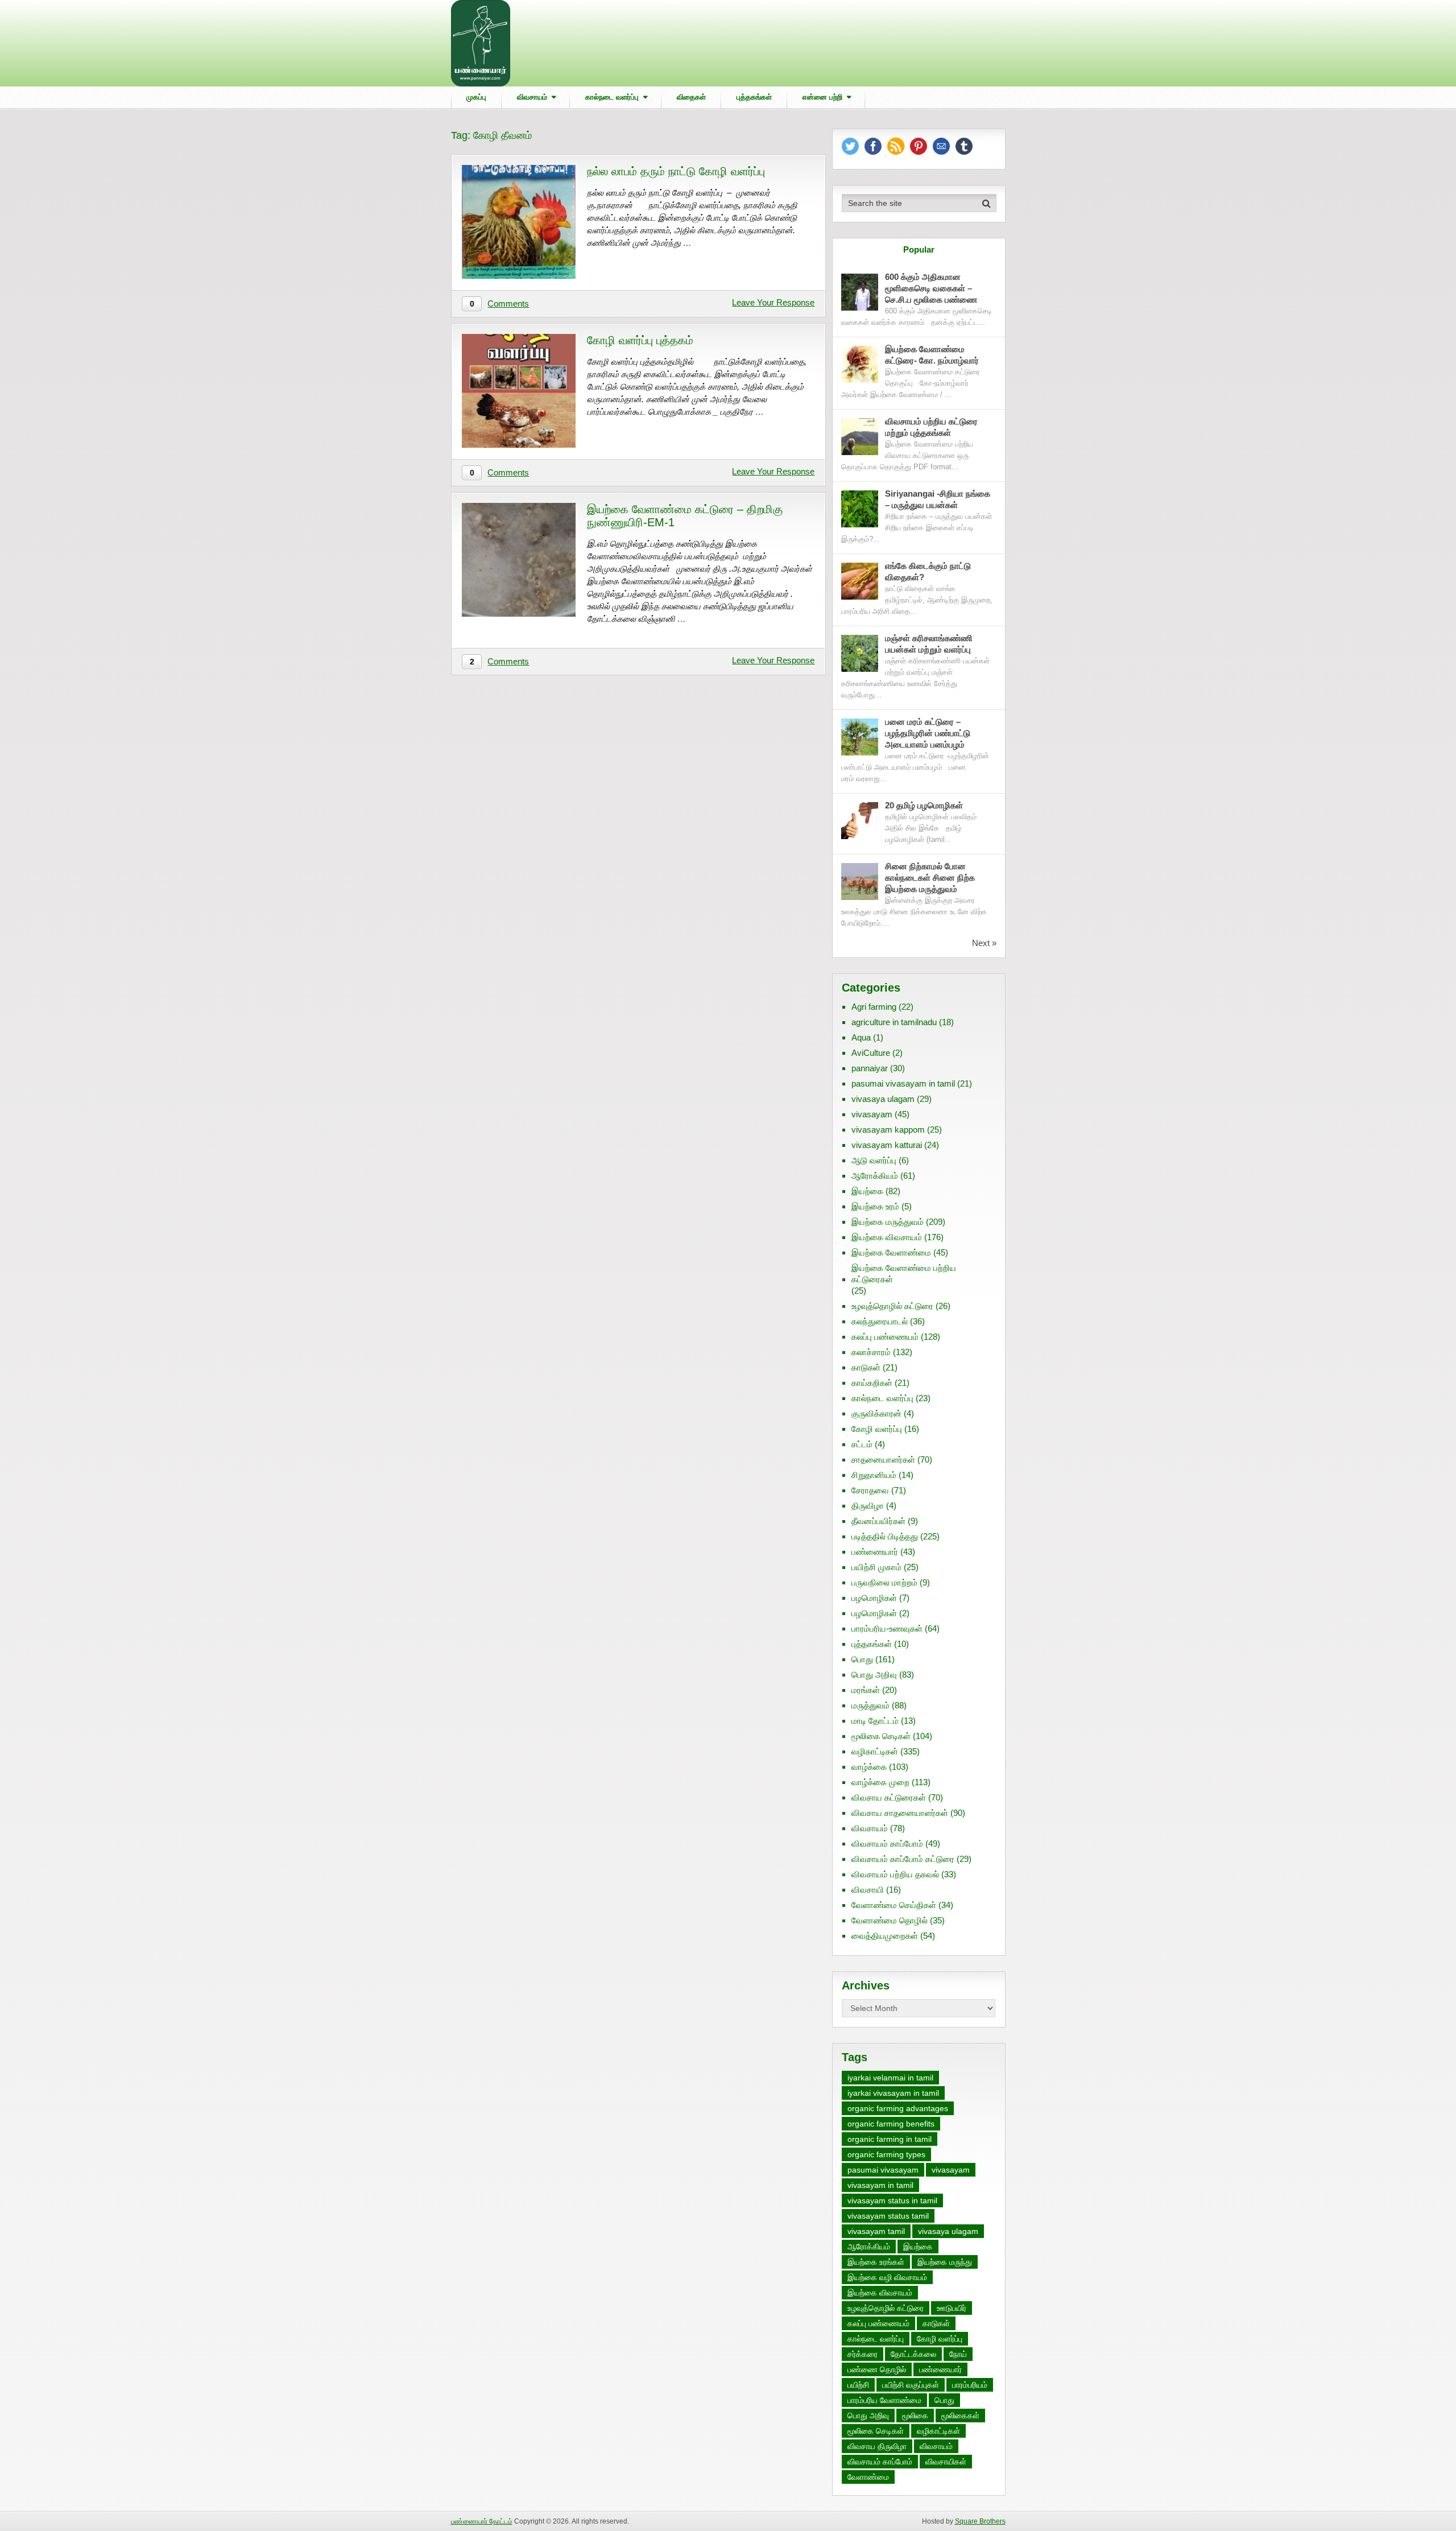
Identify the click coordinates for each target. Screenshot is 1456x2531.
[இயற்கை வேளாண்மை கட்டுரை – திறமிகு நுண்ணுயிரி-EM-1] (519, 560)
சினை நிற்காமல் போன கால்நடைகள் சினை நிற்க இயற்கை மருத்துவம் (930, 878)
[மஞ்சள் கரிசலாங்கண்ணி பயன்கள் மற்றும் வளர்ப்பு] (860, 653)
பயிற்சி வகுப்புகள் (911, 2385)
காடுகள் (866, 1367)
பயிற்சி (858, 2385)
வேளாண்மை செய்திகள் (894, 1905)
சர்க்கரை (863, 2354)
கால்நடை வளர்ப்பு (612, 97)
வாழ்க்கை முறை (880, 1782)
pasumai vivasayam (883, 2170)
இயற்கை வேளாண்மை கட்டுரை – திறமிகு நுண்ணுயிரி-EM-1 (685, 516)
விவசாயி (868, 1890)
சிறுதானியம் (874, 1475)
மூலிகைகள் (960, 2416)
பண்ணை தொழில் (877, 2369)
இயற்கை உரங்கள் (876, 2262)
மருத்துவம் (870, 1705)
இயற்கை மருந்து (945, 2262)
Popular (919, 249)
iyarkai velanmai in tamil (890, 2078)
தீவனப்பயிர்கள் (878, 1521)
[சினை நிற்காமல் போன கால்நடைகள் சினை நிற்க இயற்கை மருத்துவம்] (860, 881)
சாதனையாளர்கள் (883, 1459)
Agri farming (874, 1007)
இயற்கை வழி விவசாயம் (887, 2277)
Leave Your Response (773, 302)
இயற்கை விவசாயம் (887, 1237)
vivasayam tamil (876, 2231)
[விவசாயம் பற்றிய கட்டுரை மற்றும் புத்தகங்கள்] (860, 437)
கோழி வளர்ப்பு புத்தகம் (640, 340)
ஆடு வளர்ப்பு (874, 1160)
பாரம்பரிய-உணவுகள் (887, 1628)
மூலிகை (915, 2416)
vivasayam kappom (888, 1130)
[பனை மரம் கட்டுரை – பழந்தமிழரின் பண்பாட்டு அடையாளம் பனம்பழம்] (860, 737)
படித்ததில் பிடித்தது (885, 1536)
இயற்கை (867, 1191)
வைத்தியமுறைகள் (885, 1936)
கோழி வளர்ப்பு (877, 1429)
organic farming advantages (898, 2108)
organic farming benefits (891, 2124)
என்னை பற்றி (822, 97)
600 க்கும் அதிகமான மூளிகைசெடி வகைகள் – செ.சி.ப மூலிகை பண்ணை (931, 288)
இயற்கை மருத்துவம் (888, 1222)
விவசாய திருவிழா (877, 2446)
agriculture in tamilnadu (894, 1022)
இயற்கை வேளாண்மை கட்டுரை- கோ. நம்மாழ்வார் (932, 355)
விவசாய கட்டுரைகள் (889, 1797)
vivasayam (872, 1114)
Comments (508, 304)
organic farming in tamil (890, 2139)
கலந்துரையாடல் (880, 1321)
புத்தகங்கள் (754, 97)
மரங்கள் (866, 1690)
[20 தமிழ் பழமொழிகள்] (860, 821)
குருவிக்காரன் (876, 1413)
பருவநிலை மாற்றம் (884, 1582)
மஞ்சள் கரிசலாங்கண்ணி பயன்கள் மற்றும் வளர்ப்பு (929, 644)
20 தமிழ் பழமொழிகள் (924, 805)
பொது (862, 1659)
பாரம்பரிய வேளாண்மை (884, 2400)
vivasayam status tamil (888, 2216)
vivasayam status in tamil (892, 2200)
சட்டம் (862, 1444)
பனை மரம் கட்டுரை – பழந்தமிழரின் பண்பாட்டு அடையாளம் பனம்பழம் (928, 733)
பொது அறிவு (874, 1675)
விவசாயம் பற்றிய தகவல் (895, 1874)
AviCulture (871, 1053)
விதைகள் (691, 97)
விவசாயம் (532, 97)
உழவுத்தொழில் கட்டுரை (892, 1306)
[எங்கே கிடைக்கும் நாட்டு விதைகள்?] (860, 581)
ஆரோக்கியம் (875, 1176)
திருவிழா (868, 1506)
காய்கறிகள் (872, 1383)
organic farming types (886, 2154)
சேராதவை (870, 1490)
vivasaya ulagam (883, 1099)
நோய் (958, 2354)
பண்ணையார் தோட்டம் (482, 2521)
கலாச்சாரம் (871, 1352)
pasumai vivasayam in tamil (903, 1083)
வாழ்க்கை (869, 1767)
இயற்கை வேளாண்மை (891, 1252)
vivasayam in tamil (880, 2185)
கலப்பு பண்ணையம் (885, 1337)
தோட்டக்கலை (913, 2354)
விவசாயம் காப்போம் (887, 1843)
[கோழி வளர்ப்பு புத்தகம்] (519, 391)
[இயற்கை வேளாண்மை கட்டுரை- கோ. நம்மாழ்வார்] (860, 364)
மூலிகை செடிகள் (881, 1736)
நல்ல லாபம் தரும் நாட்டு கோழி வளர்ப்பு (676, 171)
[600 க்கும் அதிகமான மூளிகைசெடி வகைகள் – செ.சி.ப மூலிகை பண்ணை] (860, 292)
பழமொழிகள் (874, 1598)
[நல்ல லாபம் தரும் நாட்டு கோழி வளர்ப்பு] (519, 222)
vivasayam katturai (887, 1145)
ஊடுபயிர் (952, 2308)
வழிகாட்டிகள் (875, 1751)
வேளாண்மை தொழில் (890, 1920)
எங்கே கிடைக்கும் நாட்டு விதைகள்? (928, 571)
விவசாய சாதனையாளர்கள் (900, 1813)
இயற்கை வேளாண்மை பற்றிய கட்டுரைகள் (904, 1273)
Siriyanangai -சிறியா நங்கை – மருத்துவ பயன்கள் (938, 499)
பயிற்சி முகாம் (876, 1567)
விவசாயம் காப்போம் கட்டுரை (903, 1859)
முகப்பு (476, 97)
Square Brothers (980, 2521)
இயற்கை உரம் (875, 1206)
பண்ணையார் (875, 1552)
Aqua (861, 1037)
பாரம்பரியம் (970, 2385)
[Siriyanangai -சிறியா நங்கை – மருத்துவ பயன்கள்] (860, 509)
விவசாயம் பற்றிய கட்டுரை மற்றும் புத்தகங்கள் (931, 427)
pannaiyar (870, 1068)
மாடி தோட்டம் (875, 1721)
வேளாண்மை (868, 2477)
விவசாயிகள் (946, 2462)
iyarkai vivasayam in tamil (893, 2093)
